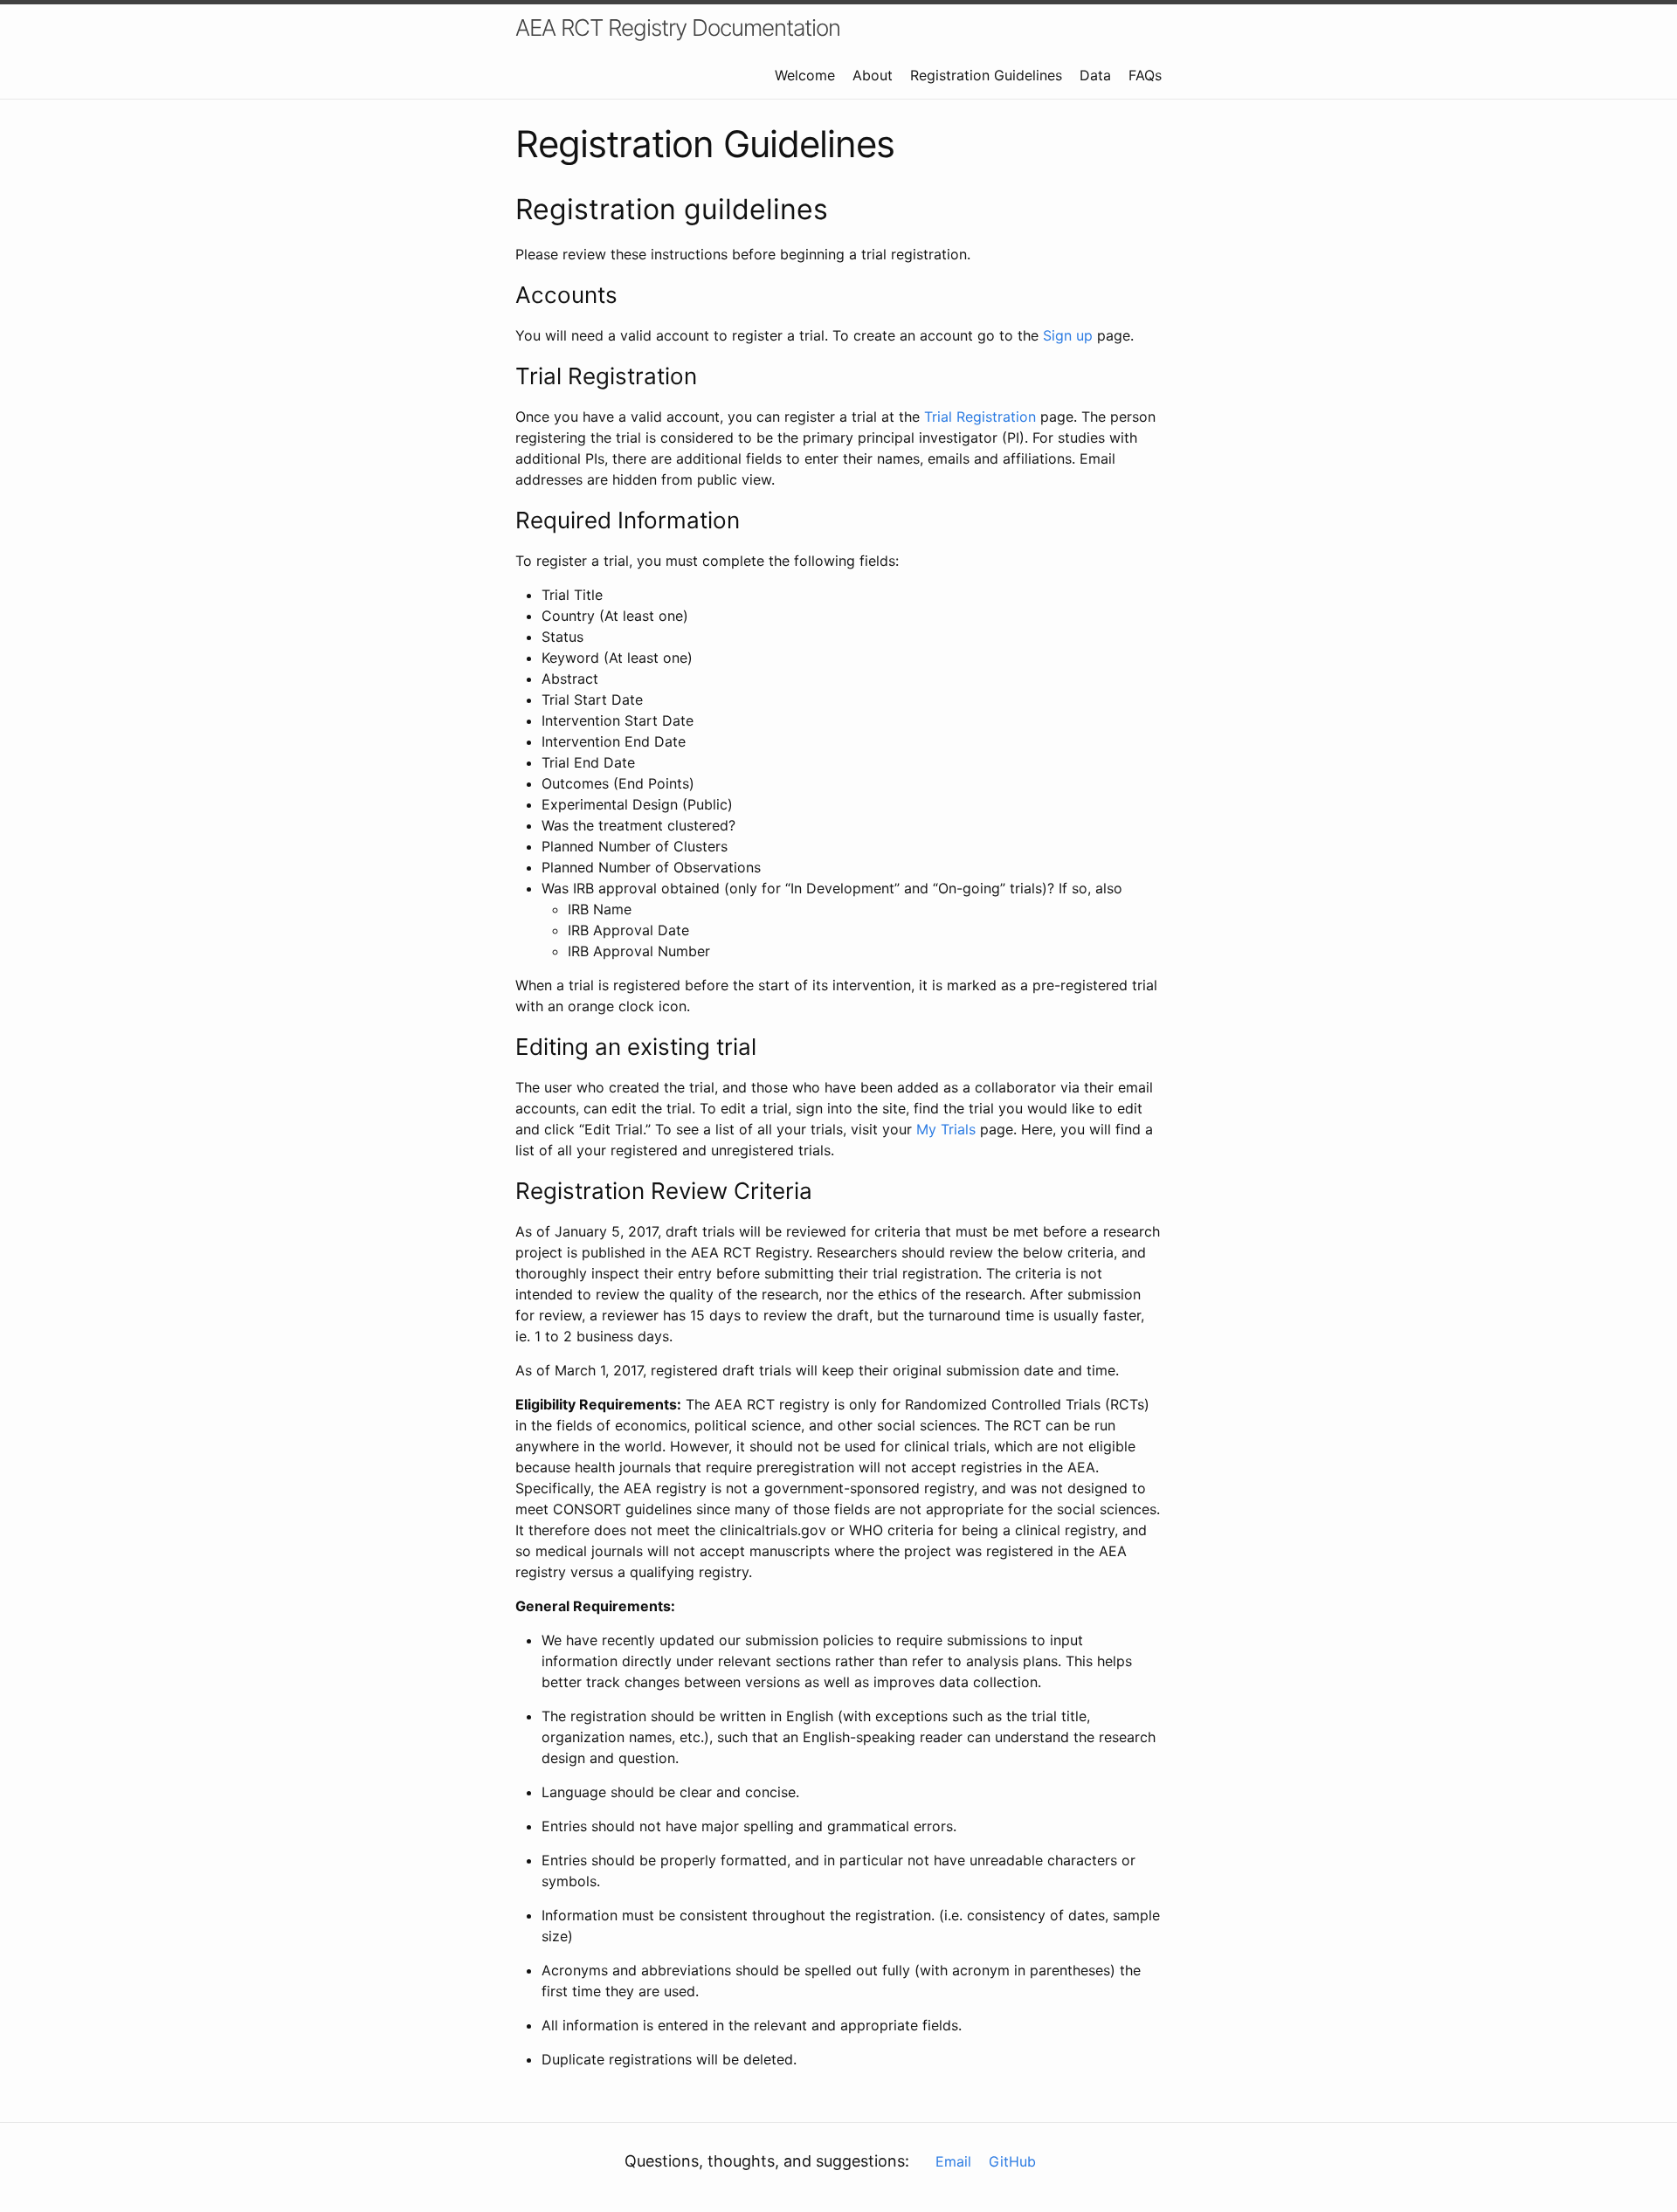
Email (953, 2161)
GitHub (1012, 2161)
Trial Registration (980, 417)
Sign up (1068, 335)
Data (1095, 75)
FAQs (1145, 75)
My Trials (946, 1129)
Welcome (805, 75)
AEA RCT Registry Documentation (678, 28)
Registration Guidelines (986, 75)
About (873, 75)
